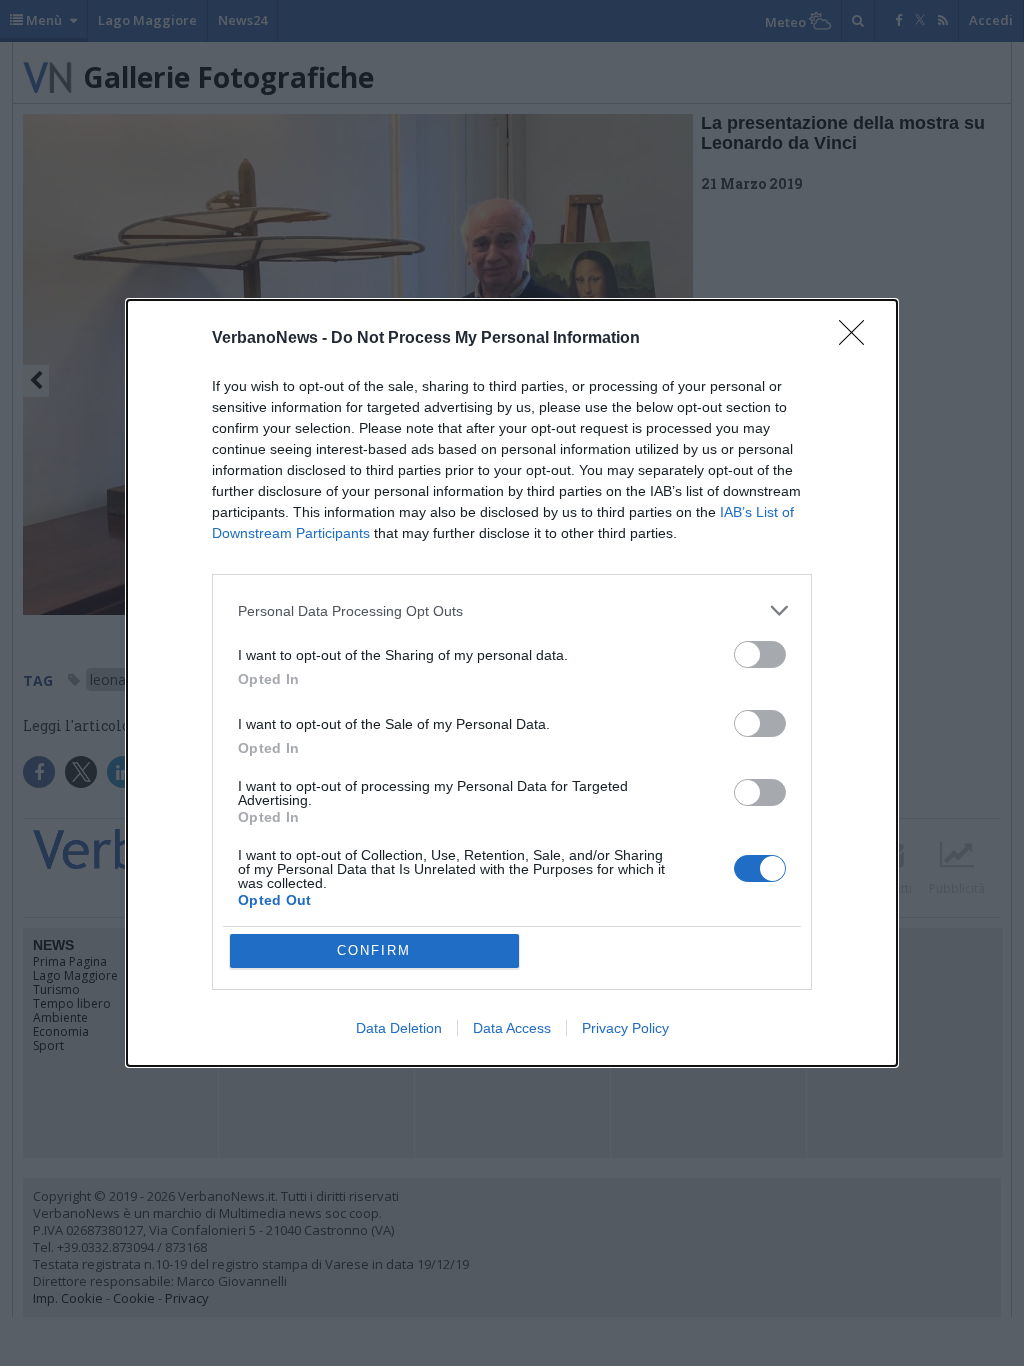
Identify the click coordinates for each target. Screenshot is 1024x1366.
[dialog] (512, 683)
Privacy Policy (625, 1028)
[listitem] (512, 610)
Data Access (512, 1028)
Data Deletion (399, 1028)
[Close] (858, 339)
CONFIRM (374, 950)
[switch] (760, 654)
